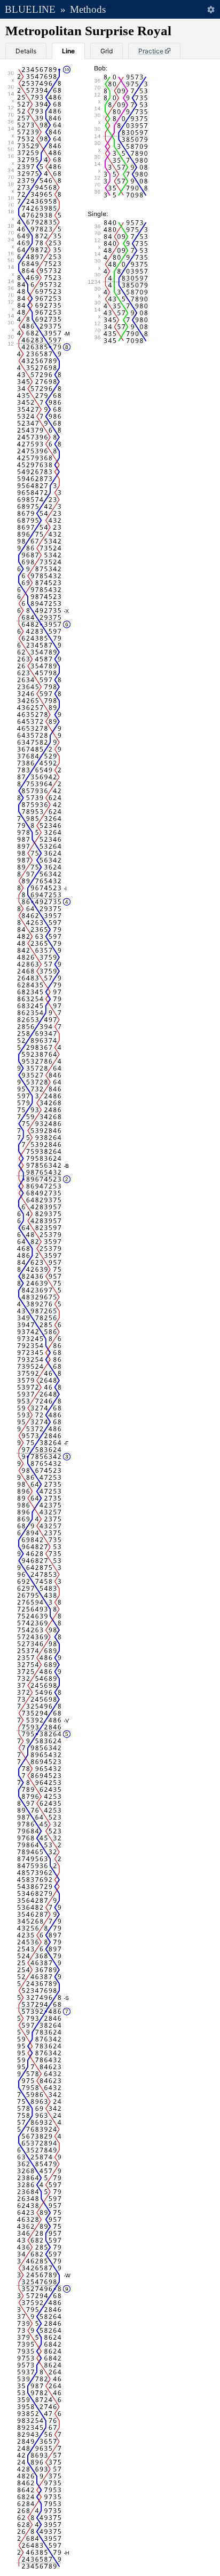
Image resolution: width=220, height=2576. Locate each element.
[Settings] (211, 9)
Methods (88, 9)
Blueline (30, 9)
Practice (151, 51)
